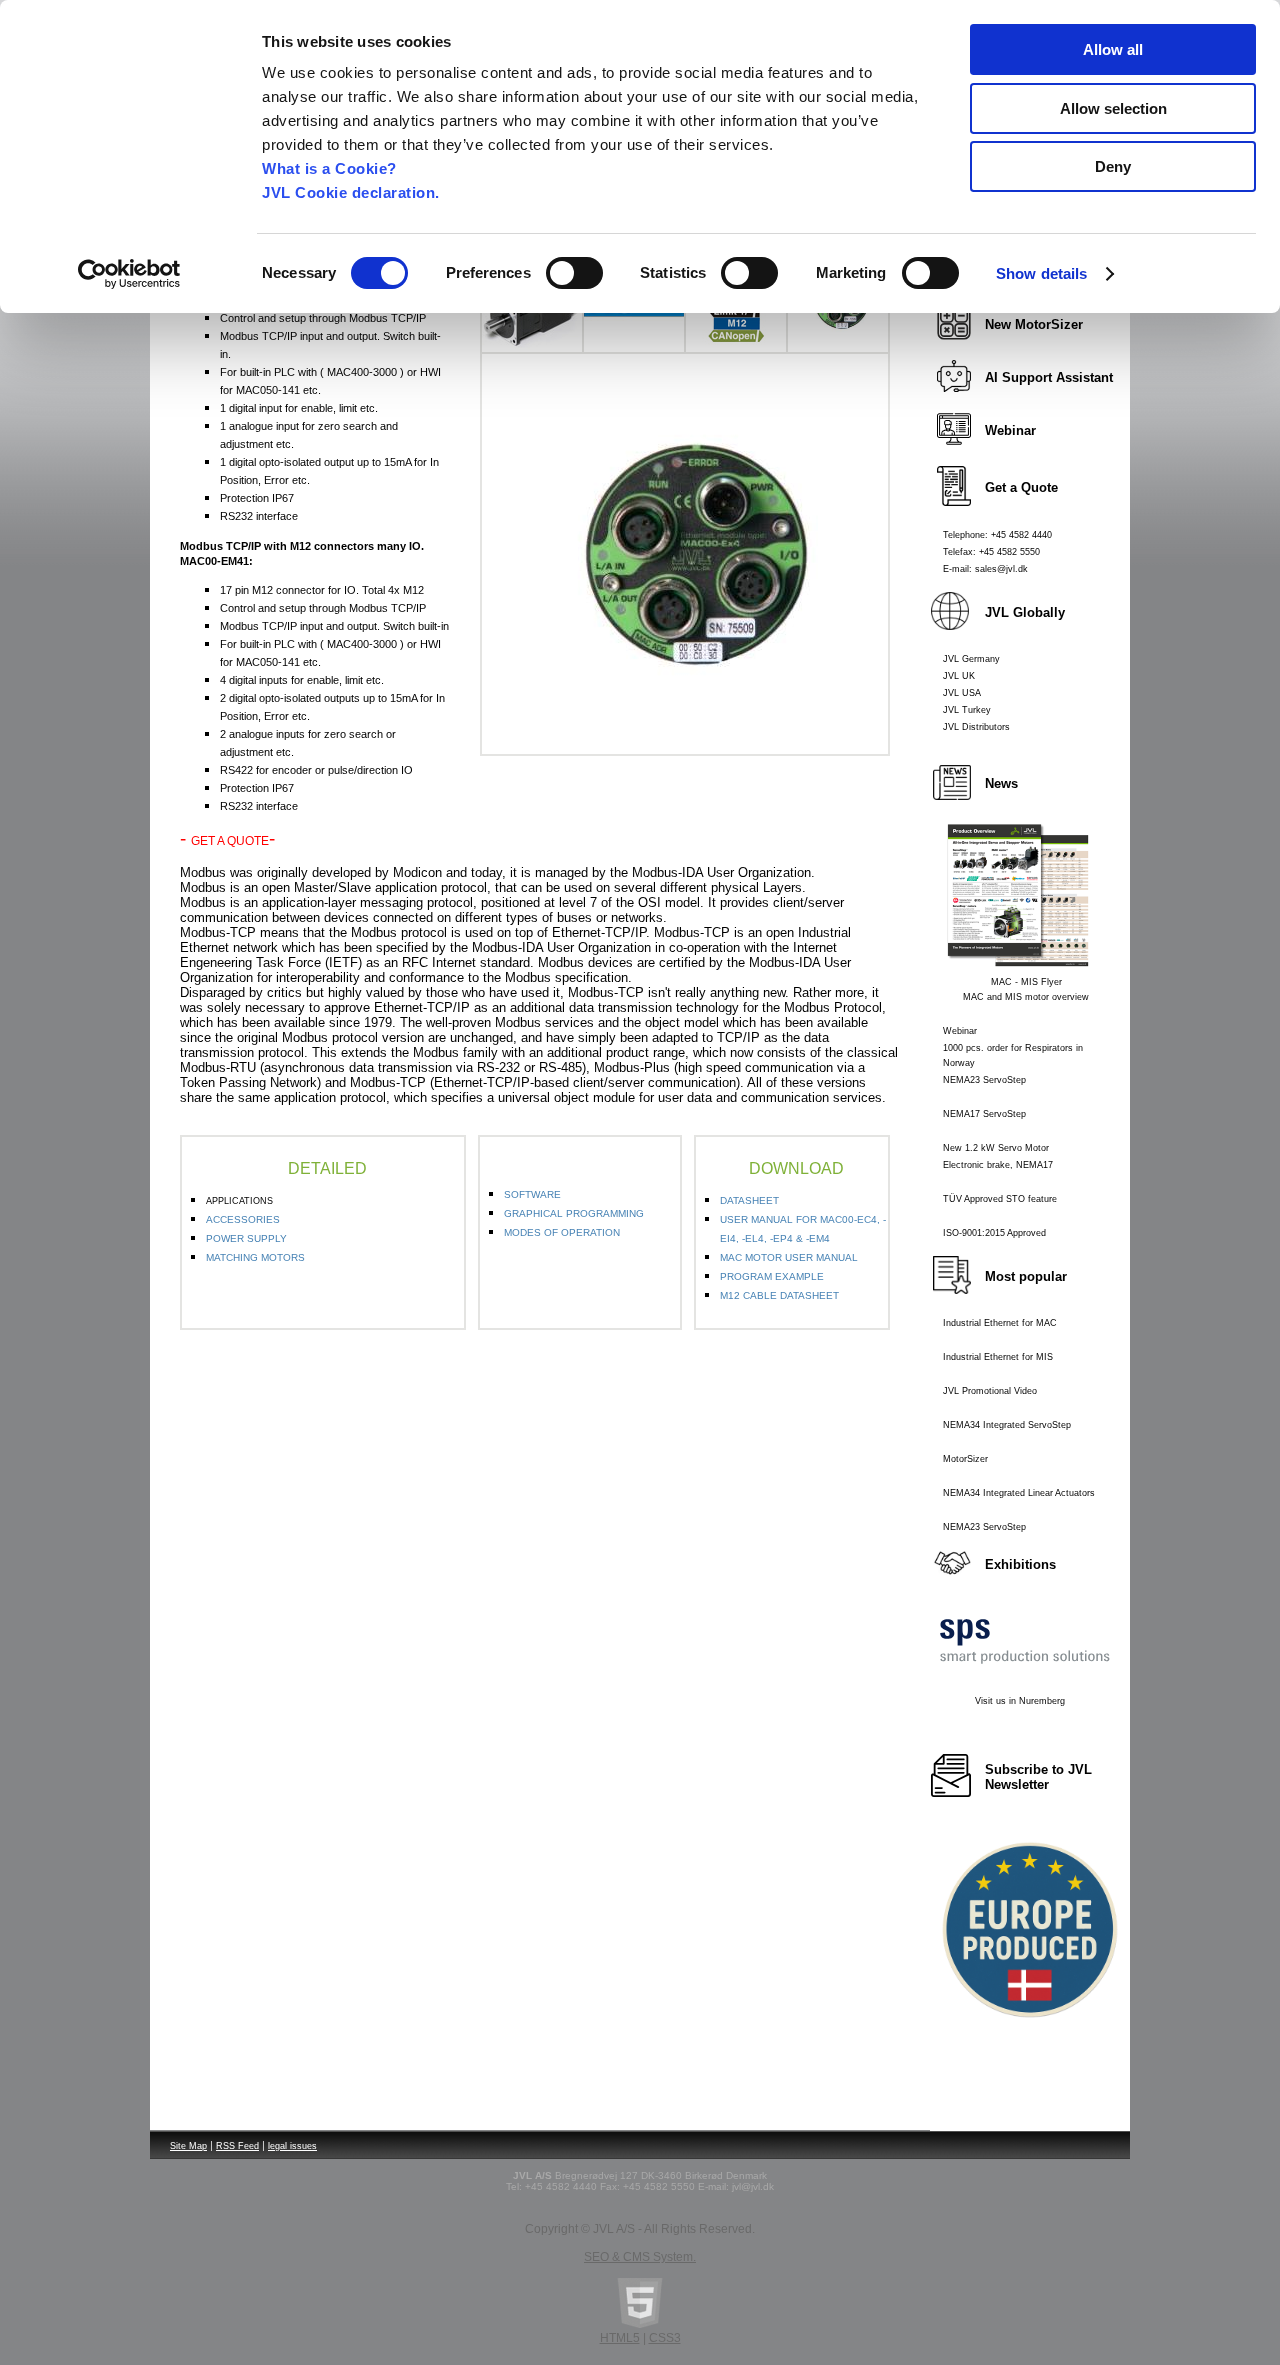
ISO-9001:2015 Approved (994, 1233)
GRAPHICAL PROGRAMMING (574, 1213)
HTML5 (620, 2338)
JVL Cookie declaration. (351, 192)
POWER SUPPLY (246, 1238)
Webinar (960, 1031)
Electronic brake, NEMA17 (998, 1165)
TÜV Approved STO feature (1000, 1199)
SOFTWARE (532, 1194)
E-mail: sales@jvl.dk (985, 569)
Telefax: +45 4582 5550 (991, 552)
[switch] (574, 273)
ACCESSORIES (243, 1219)
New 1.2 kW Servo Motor (996, 1148)
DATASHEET (749, 1200)
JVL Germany (971, 659)
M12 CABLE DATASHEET (779, 1295)
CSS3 (665, 2338)
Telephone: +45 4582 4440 (997, 535)
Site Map (188, 2146)
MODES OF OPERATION (562, 1232)
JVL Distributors (976, 727)
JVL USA (962, 693)
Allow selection (1113, 108)
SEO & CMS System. (640, 2257)
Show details (1041, 273)
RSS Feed (237, 2146)
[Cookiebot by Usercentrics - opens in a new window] (129, 274)
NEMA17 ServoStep (984, 1114)
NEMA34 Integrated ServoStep (1007, 1425)
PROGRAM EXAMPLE (772, 1276)
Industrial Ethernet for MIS (998, 1357)
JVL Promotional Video (990, 1391)
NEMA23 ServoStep (984, 1080)
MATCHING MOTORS (255, 1257)
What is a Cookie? (329, 168)
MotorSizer (965, 1459)
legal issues (292, 2146)
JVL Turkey (967, 710)
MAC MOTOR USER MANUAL (789, 1257)
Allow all (1113, 49)
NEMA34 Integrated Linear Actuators (1019, 1493)
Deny (1113, 166)
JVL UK (959, 676)
